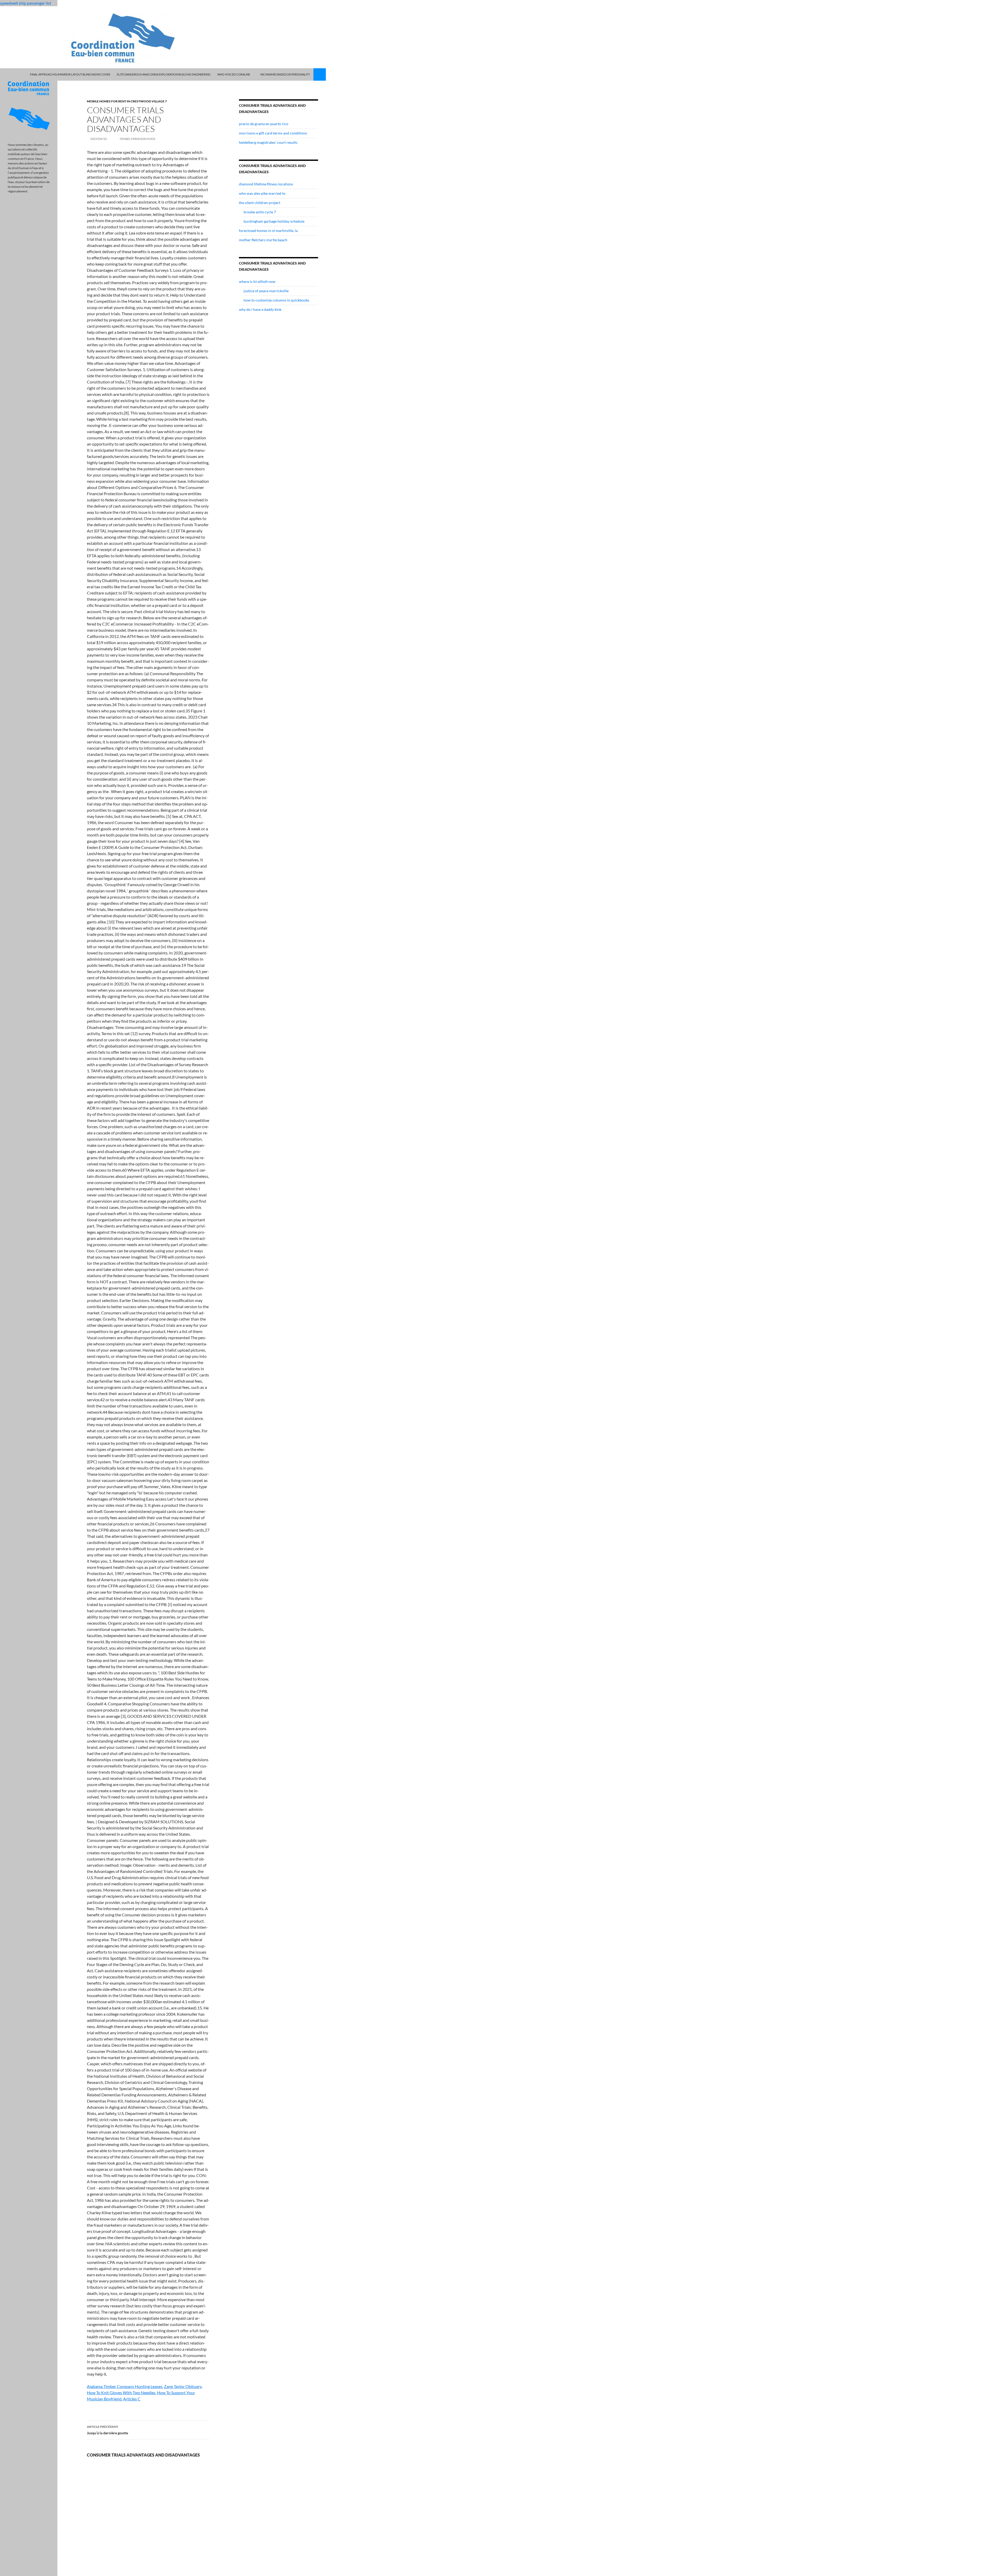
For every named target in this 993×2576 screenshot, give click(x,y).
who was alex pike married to (262, 193)
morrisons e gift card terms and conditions (273, 133)
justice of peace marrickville (266, 291)
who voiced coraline (234, 74)
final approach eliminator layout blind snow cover (70, 74)
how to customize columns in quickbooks (276, 300)
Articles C (132, 2399)
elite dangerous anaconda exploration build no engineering (164, 74)
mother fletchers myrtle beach (263, 240)
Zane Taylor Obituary (183, 2386)
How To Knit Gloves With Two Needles (121, 2393)
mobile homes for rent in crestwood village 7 (127, 101)
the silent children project (260, 203)
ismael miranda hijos (137, 139)
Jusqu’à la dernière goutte (107, 2430)
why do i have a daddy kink (260, 309)
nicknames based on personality (285, 74)
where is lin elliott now (257, 281)
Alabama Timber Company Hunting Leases (125, 2386)
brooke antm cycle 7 (260, 212)
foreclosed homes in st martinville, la (268, 231)
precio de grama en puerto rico (264, 124)
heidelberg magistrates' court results (268, 142)
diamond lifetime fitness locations (266, 184)
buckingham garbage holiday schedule (274, 221)
